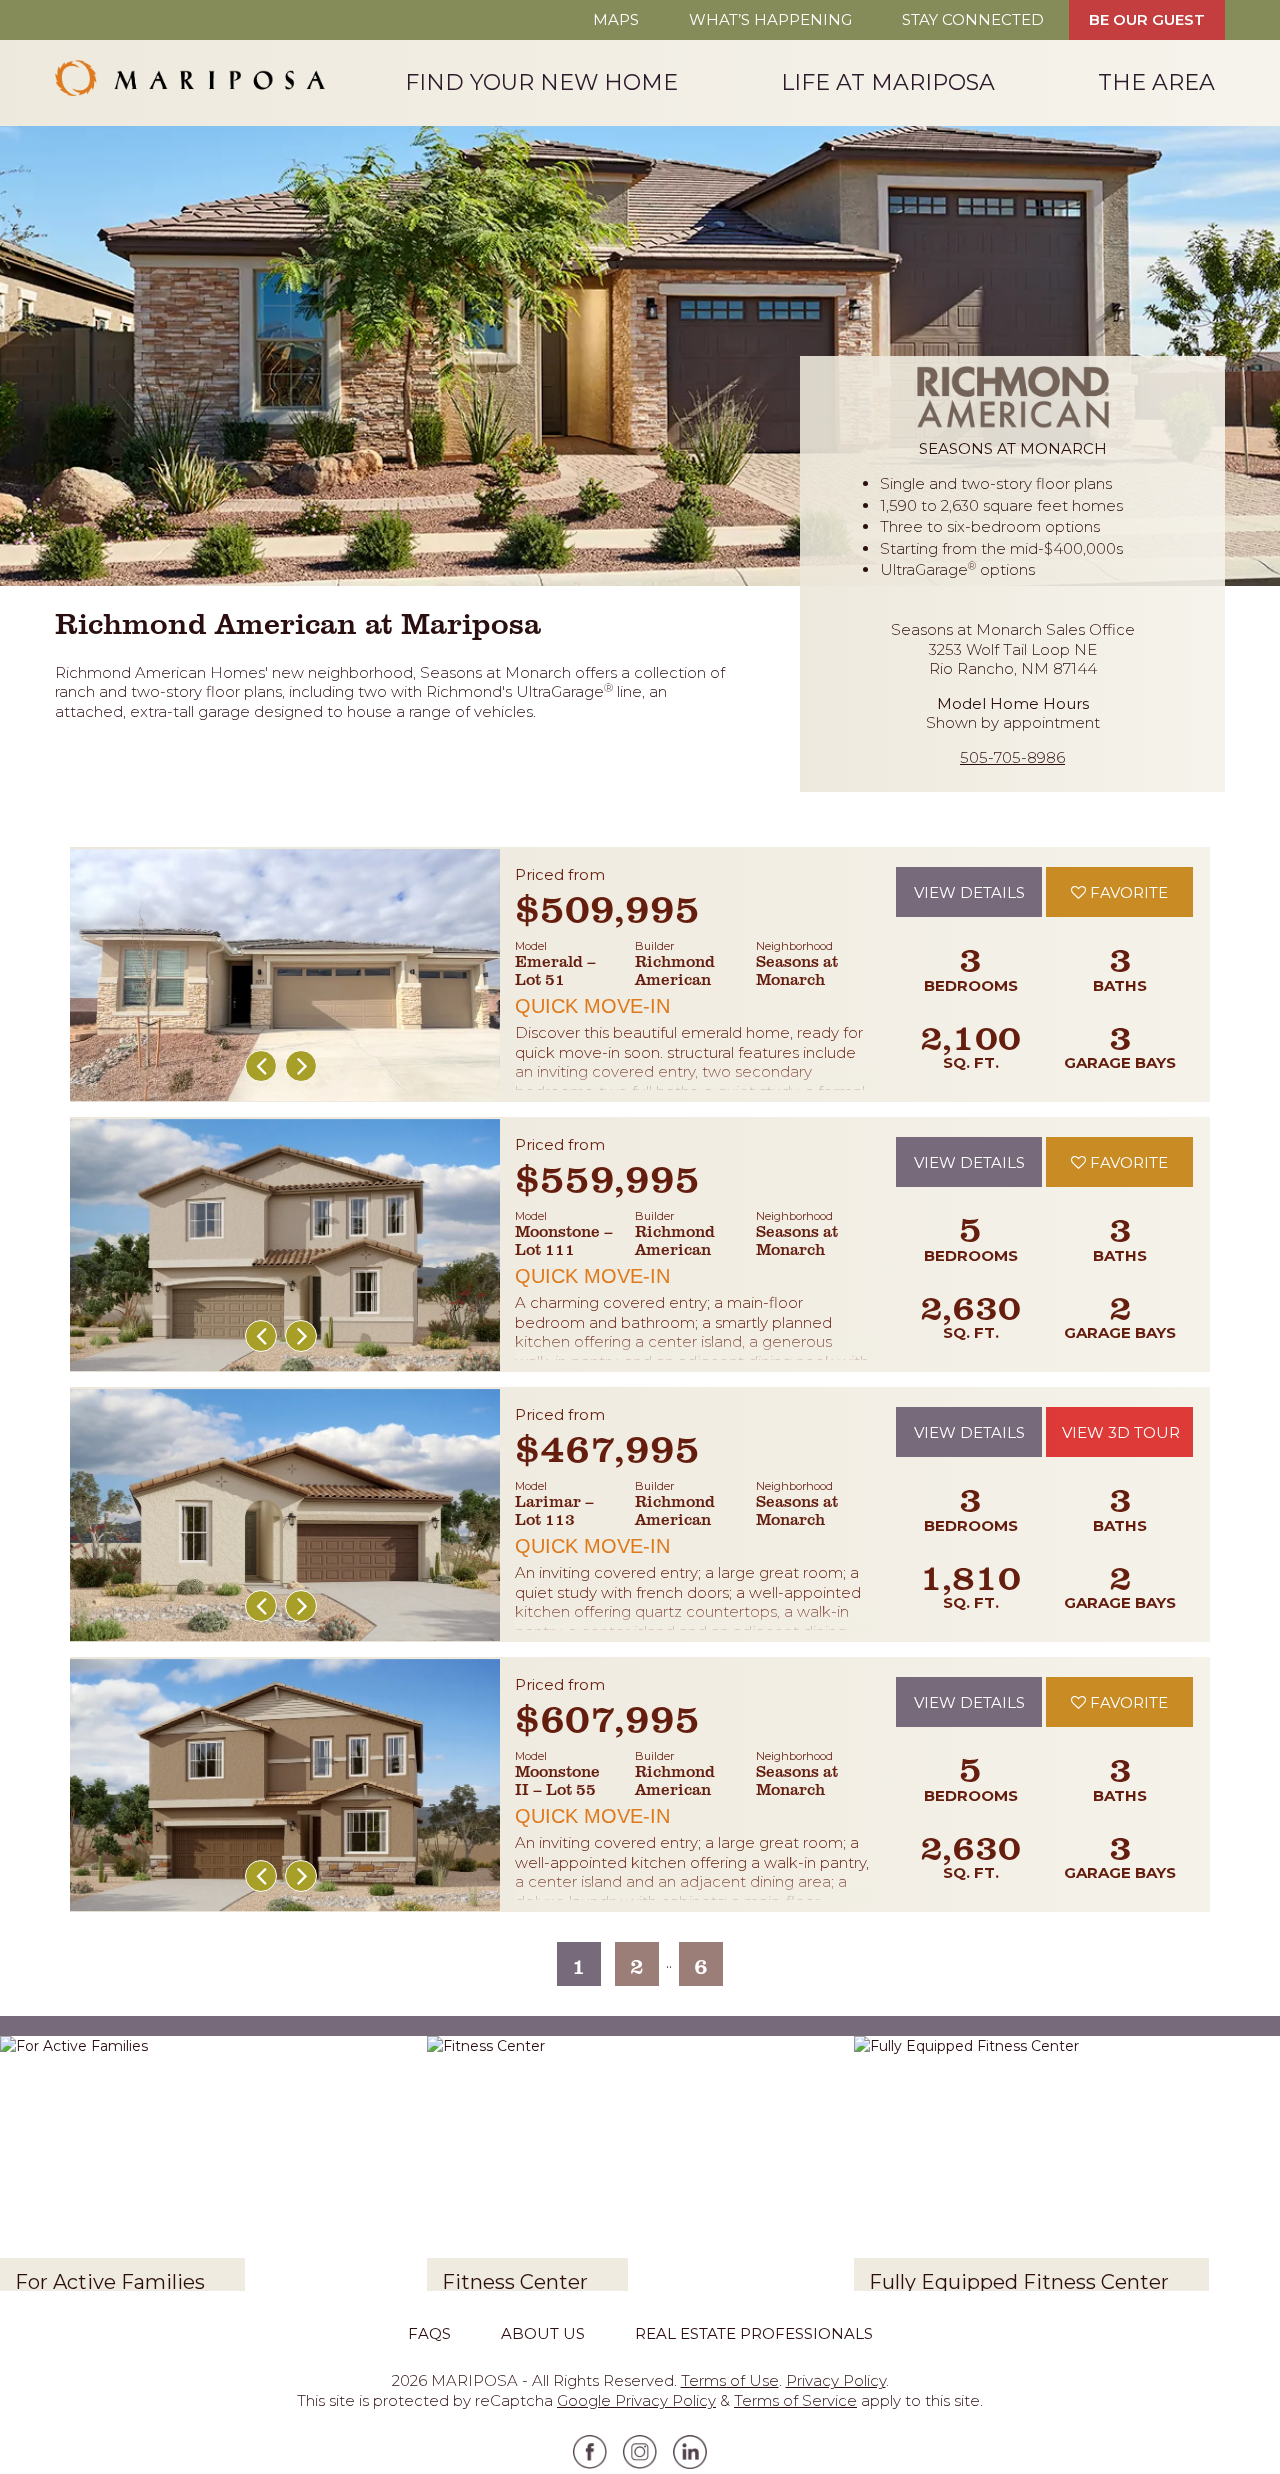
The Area (1156, 81)
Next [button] (301, 1066)
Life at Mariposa (888, 81)
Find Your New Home (541, 81)
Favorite (1127, 892)
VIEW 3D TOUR (1121, 1432)
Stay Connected (973, 19)
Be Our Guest (1147, 19)
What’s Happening (770, 19)
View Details (969, 892)
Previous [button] (261, 1066)
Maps (616, 19)
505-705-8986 (1012, 757)
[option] (285, 974)
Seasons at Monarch (797, 969)
